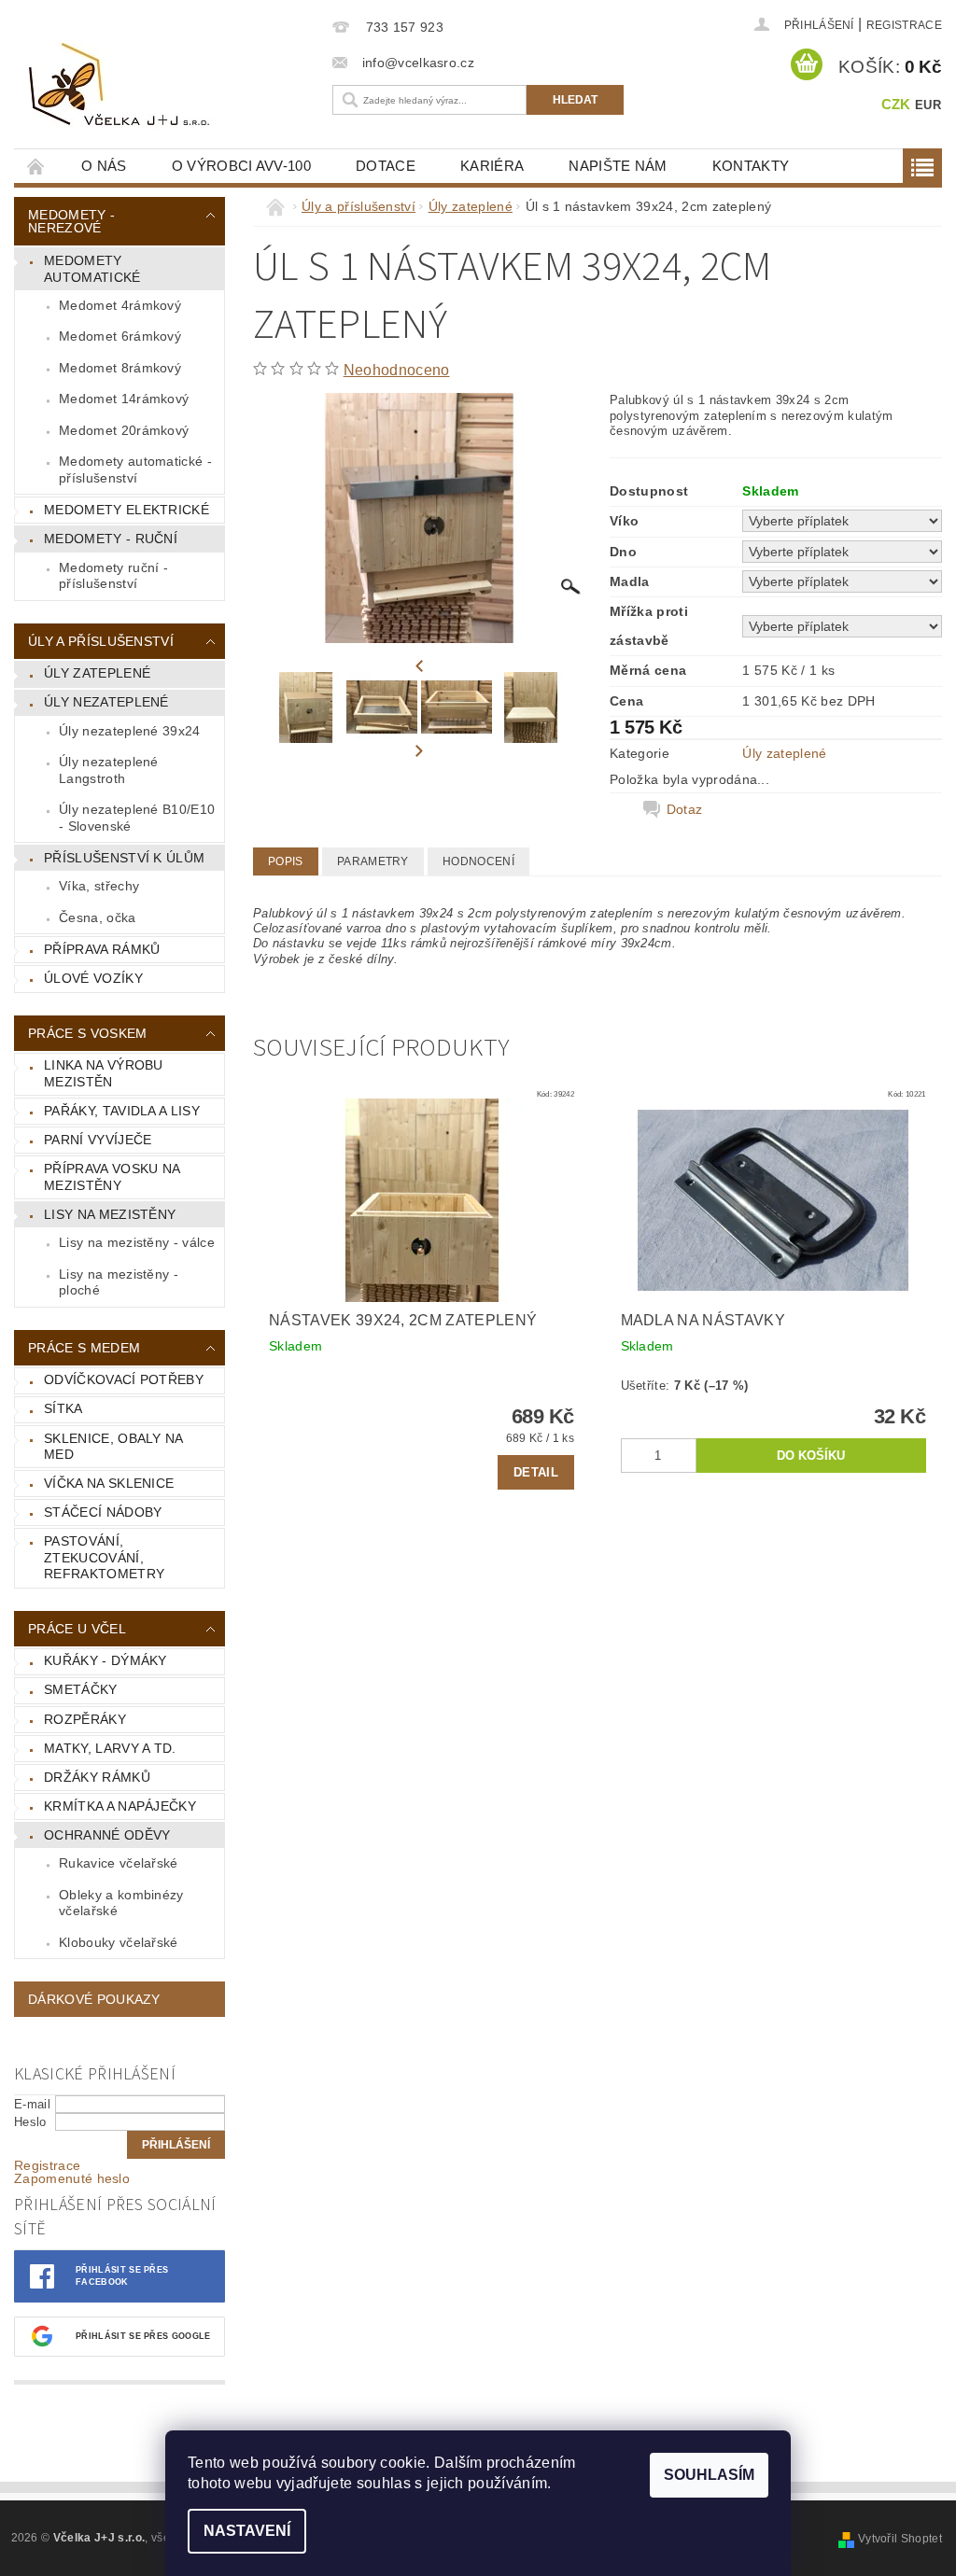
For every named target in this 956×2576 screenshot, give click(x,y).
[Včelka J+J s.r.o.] (174, 86)
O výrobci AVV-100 (241, 166)
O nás (104, 166)
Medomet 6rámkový (120, 336)
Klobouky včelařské (119, 1942)
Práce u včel (77, 1629)
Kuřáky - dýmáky (105, 1660)
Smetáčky (81, 1689)
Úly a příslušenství (101, 641)
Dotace (386, 166)
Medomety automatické (92, 269)
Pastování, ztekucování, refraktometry (104, 1557)
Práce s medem (84, 1348)
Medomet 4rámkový (120, 305)
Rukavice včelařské (119, 1863)
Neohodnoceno (397, 370)
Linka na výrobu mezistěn (104, 1073)
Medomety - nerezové (71, 221)
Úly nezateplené (106, 702)
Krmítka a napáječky (120, 1806)
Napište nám (618, 166)
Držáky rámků (97, 1777)
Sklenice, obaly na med (114, 1447)
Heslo (30, 2122)
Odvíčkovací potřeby (124, 1379)
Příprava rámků (102, 949)
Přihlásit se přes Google (143, 2336)
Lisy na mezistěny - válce (137, 1242)
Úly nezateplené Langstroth (109, 770)
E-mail (32, 2104)
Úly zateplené (97, 673)
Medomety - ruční (111, 539)
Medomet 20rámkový (124, 430)
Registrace (904, 25)
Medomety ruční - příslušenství (113, 576)
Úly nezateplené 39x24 (130, 731)
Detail (536, 1472)
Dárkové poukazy (94, 1999)
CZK (896, 104)
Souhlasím (709, 2475)
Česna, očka (98, 917)
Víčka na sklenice (109, 1483)
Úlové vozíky (93, 978)
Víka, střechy (99, 886)
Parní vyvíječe (98, 1140)
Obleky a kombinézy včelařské (121, 1903)
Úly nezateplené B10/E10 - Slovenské (137, 818)
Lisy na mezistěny (110, 1214)
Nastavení (247, 2531)
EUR (928, 105)
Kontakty (751, 166)
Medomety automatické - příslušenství (135, 469)
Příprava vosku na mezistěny (112, 1177)
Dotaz (685, 809)
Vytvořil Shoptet (900, 2539)
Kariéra (492, 166)
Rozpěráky (85, 1719)
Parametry (373, 861)
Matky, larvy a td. (110, 1748)
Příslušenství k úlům (124, 858)
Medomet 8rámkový (120, 368)
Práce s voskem (87, 1033)
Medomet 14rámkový (124, 399)
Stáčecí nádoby (103, 1512)
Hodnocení (478, 861)
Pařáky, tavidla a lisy (122, 1111)
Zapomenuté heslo (72, 2178)
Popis (286, 861)
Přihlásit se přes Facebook (122, 2276)
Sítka (63, 1408)
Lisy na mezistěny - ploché (119, 1282)
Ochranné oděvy (107, 1835)
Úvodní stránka (36, 166)
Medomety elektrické (127, 510)
